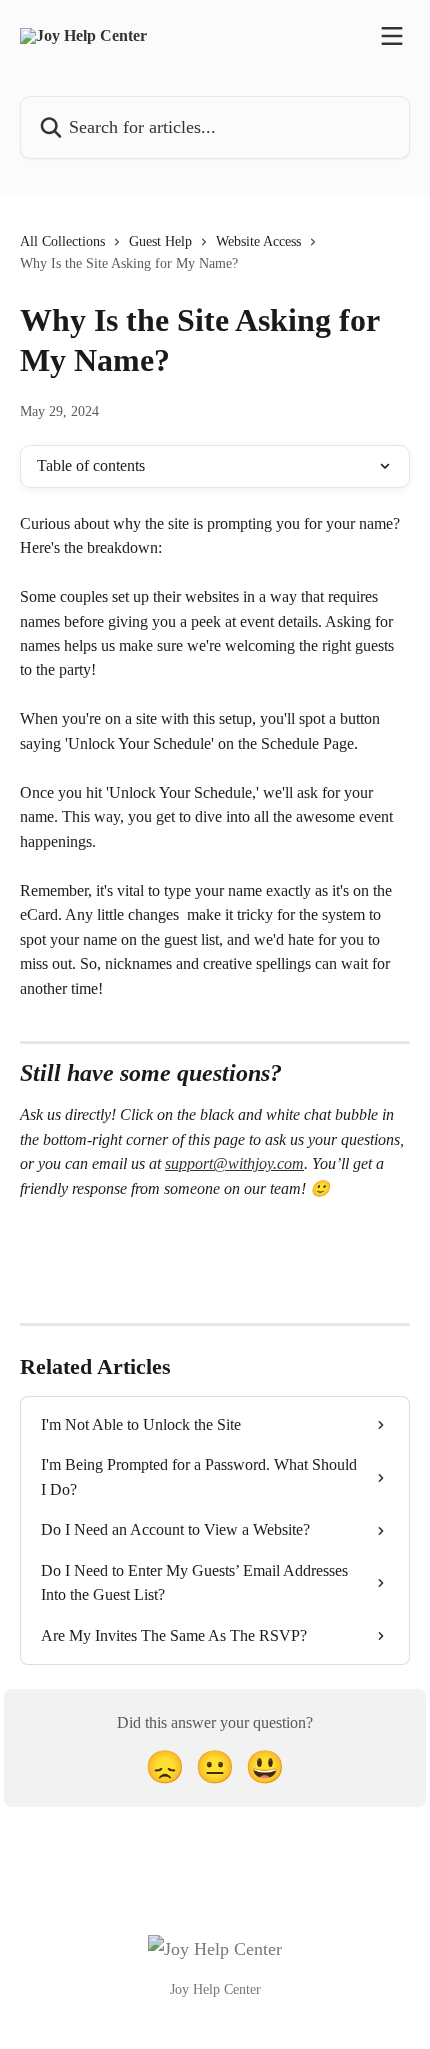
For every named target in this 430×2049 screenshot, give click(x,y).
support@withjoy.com (234, 1163)
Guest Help (160, 241)
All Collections (62, 241)
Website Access (258, 241)
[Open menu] (392, 36)
